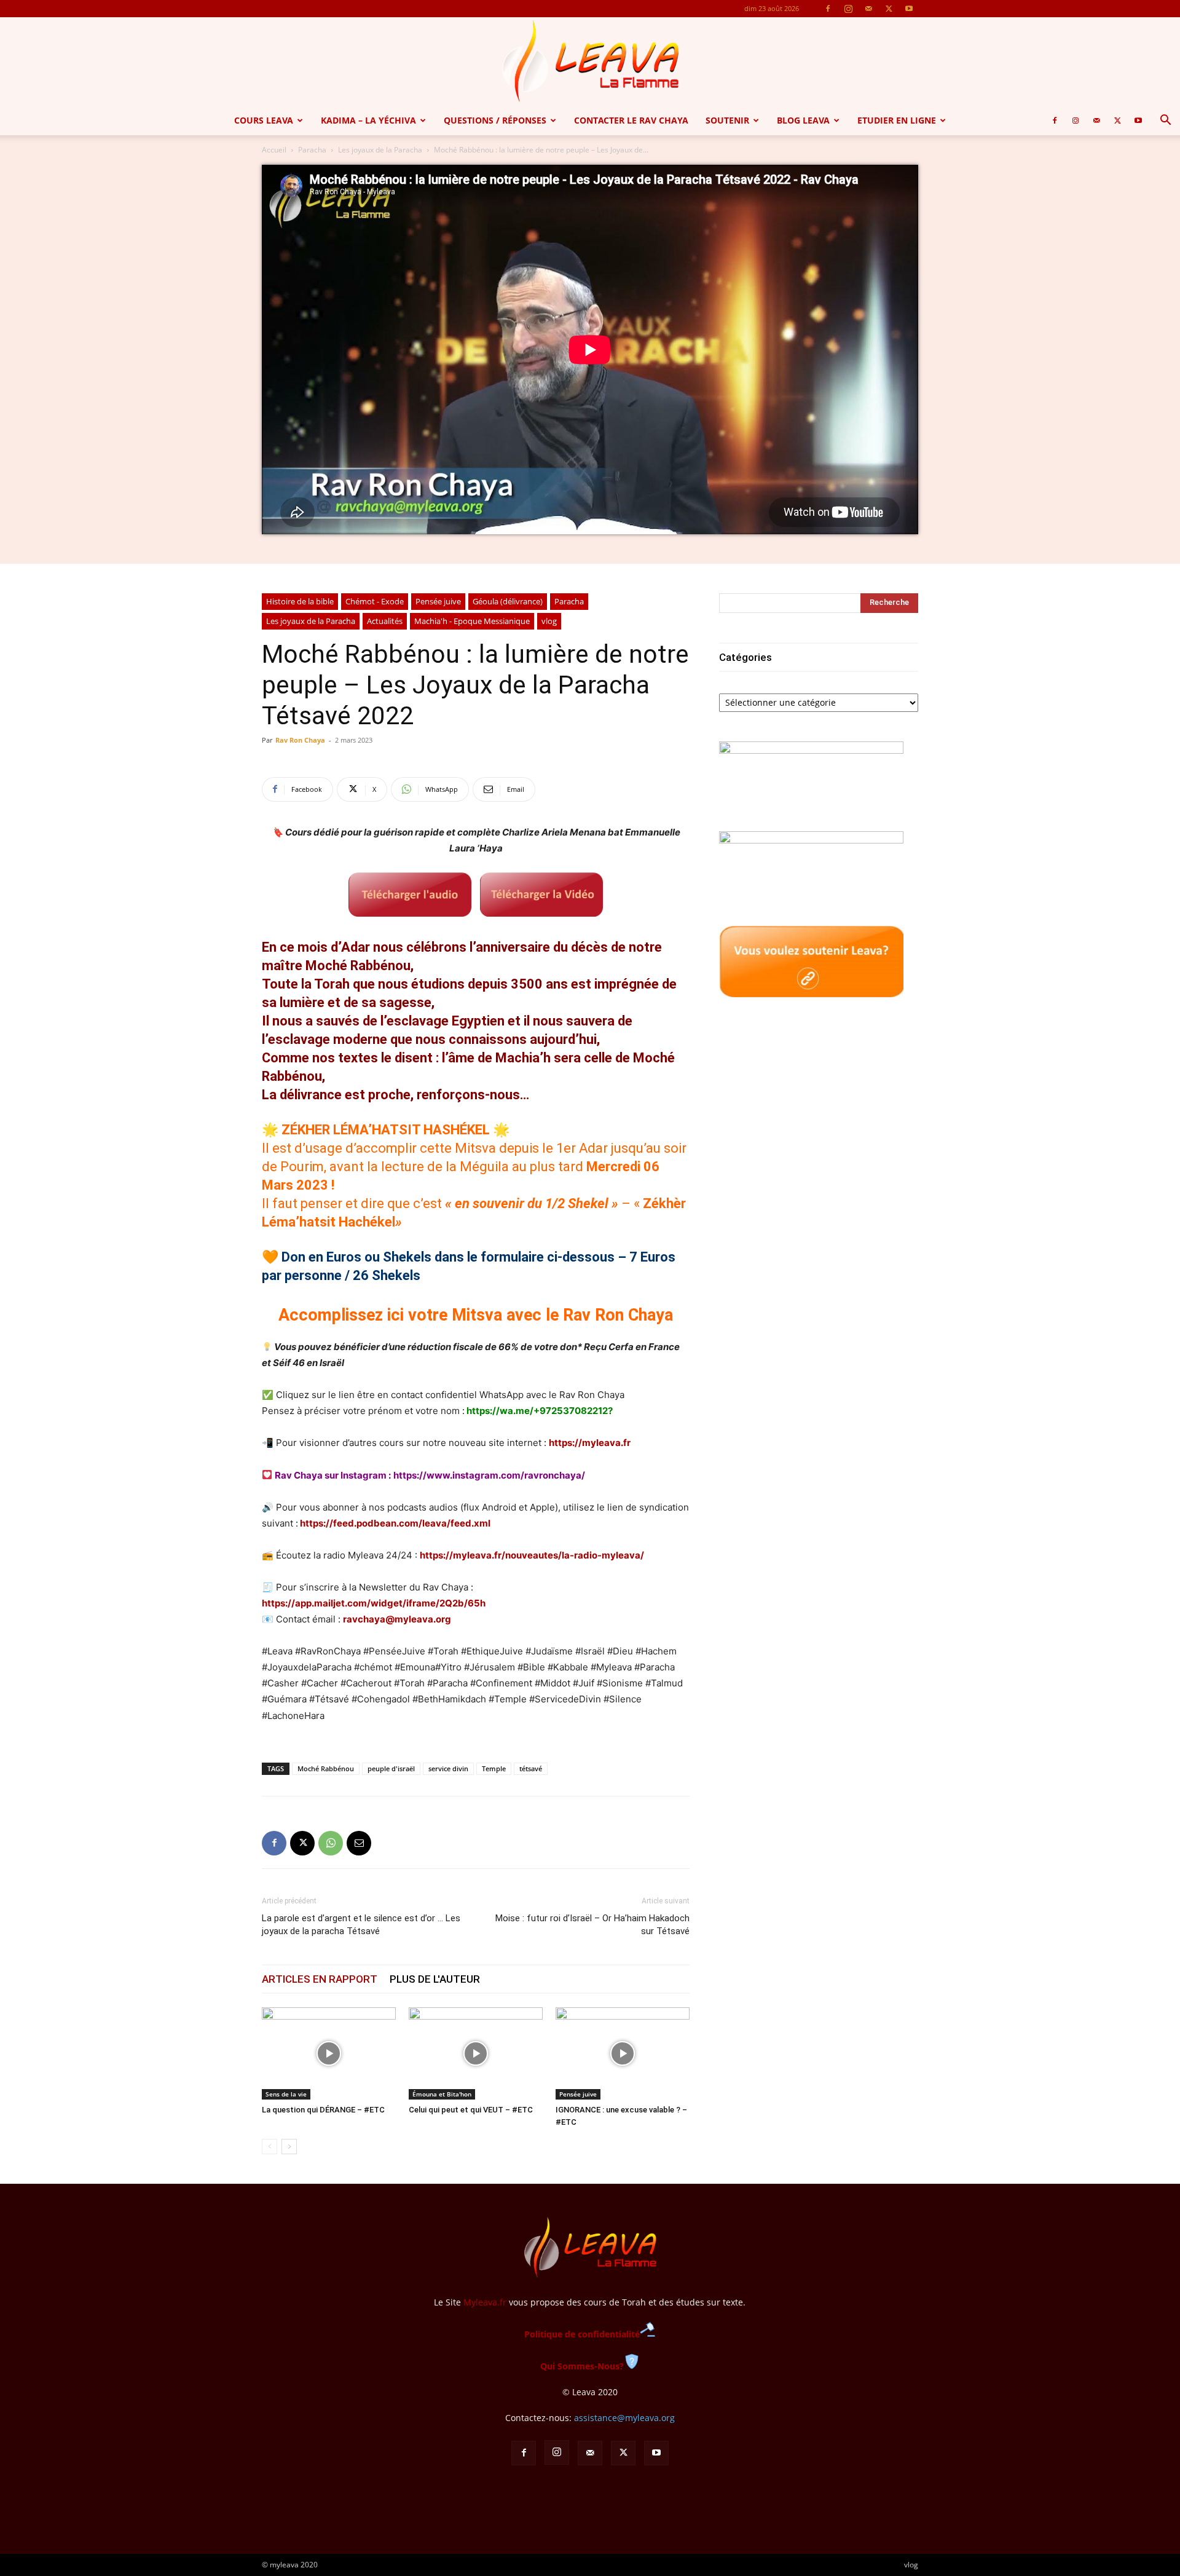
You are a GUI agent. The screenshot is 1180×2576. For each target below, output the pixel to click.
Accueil (274, 150)
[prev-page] (269, 2147)
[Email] (359, 1843)
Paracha (312, 150)
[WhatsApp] (331, 1843)
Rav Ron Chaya (300, 740)
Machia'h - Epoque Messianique (472, 621)
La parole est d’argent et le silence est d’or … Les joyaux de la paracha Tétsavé (361, 1925)
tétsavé (531, 1768)
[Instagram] (848, 9)
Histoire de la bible (300, 601)
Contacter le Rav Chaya (631, 120)
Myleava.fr (485, 2302)
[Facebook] (828, 9)
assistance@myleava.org (624, 2418)
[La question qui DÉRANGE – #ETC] (329, 2053)
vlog (549, 621)
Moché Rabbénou (326, 1768)
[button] (1165, 121)
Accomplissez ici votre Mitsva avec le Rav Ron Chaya (476, 1315)
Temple (494, 1768)
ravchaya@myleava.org (397, 1619)
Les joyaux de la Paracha (380, 150)
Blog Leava (803, 120)
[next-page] (289, 2147)
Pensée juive (438, 601)
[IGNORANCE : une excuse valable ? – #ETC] (623, 2053)
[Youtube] (909, 9)
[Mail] (868, 9)
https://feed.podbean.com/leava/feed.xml (395, 1523)
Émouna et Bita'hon (442, 2094)
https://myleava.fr (590, 1443)
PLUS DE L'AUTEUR (435, 1979)
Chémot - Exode (375, 601)
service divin (448, 1768)
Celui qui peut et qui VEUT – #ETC (471, 2110)
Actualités (385, 621)
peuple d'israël (391, 1768)
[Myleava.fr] (590, 61)
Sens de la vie (286, 2094)
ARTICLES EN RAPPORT (320, 1979)
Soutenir (727, 120)
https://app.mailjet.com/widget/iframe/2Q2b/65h (374, 1603)
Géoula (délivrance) (508, 601)
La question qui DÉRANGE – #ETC (323, 2110)
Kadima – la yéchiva (368, 120)
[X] (889, 9)
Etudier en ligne (897, 120)
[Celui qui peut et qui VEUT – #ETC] (476, 2053)
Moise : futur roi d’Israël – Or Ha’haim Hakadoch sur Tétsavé (592, 1925)
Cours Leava (264, 120)
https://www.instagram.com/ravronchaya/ (489, 1475)
